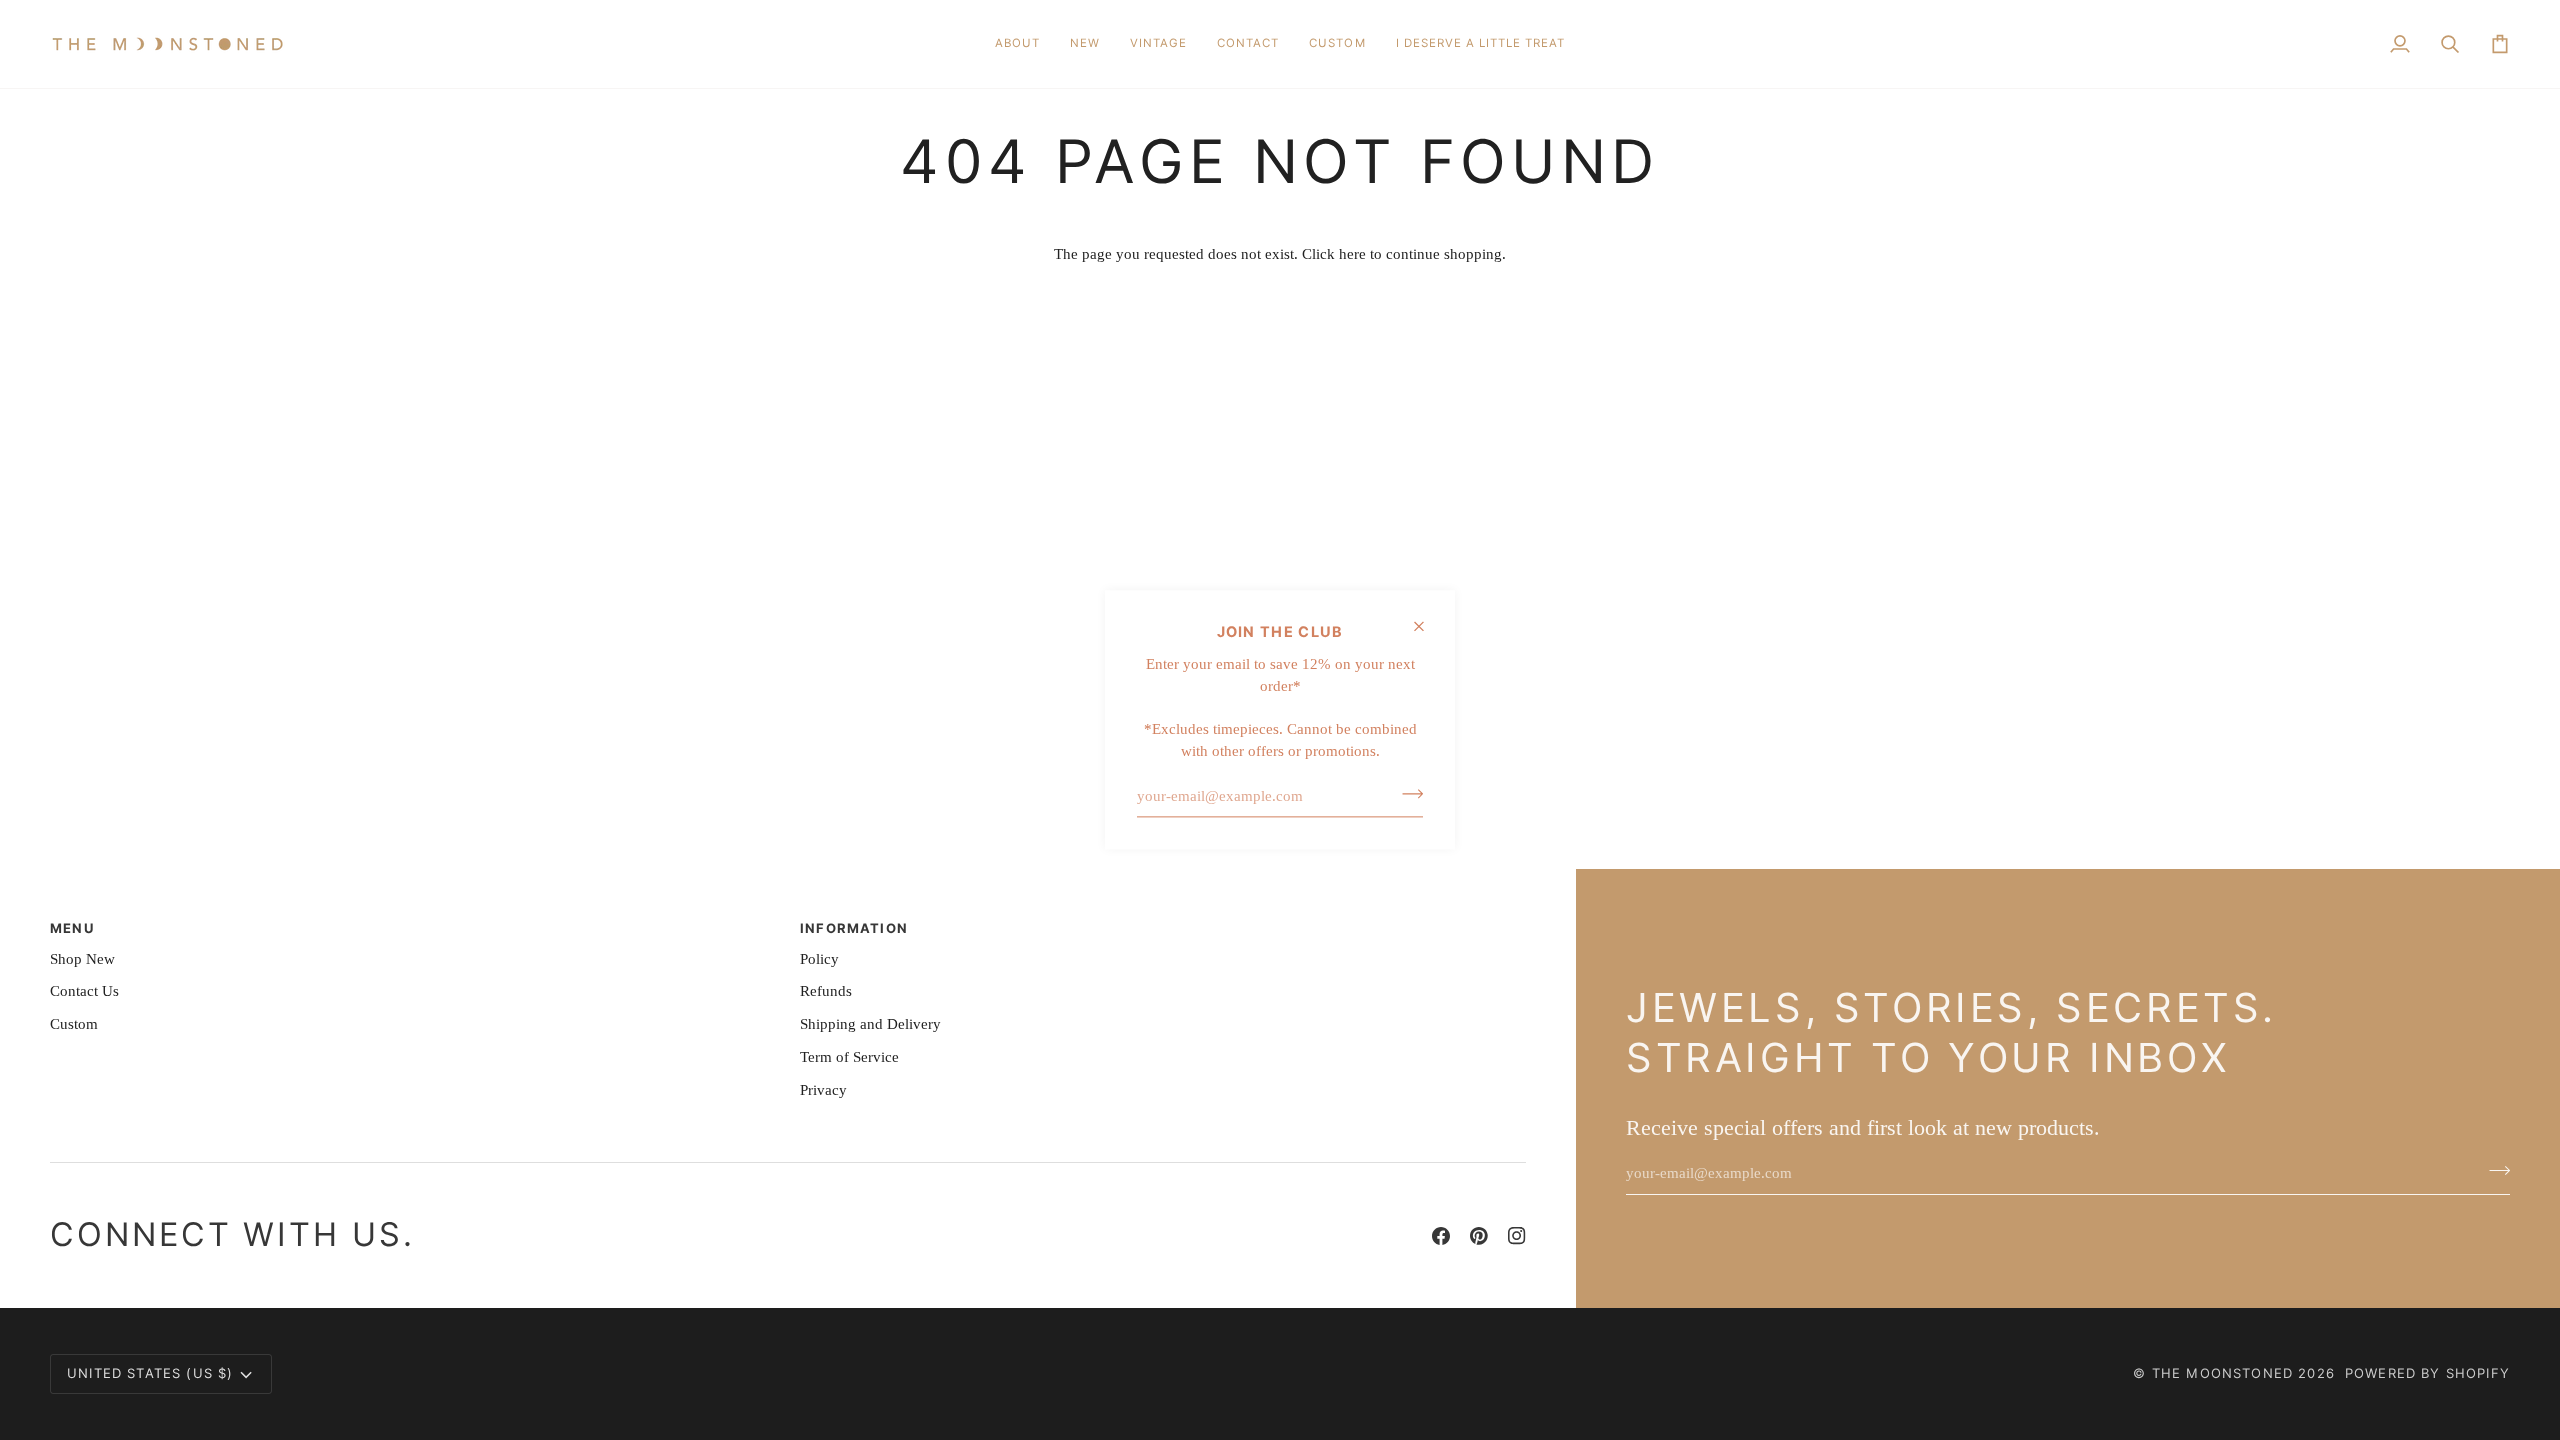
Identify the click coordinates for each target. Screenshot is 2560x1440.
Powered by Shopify (2427, 1373)
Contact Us (84, 991)
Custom (74, 1024)
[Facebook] (1441, 1236)
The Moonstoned (2222, 1373)
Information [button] (854, 928)
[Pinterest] (1479, 1236)
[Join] (1406, 794)
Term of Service (849, 1057)
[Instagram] (1517, 1236)
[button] (1085, 44)
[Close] (1427, 626)
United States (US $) (150, 1373)
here (1352, 254)
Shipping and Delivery (870, 1024)
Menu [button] (72, 928)
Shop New (82, 959)
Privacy (823, 1090)
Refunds (826, 991)
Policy (819, 959)
